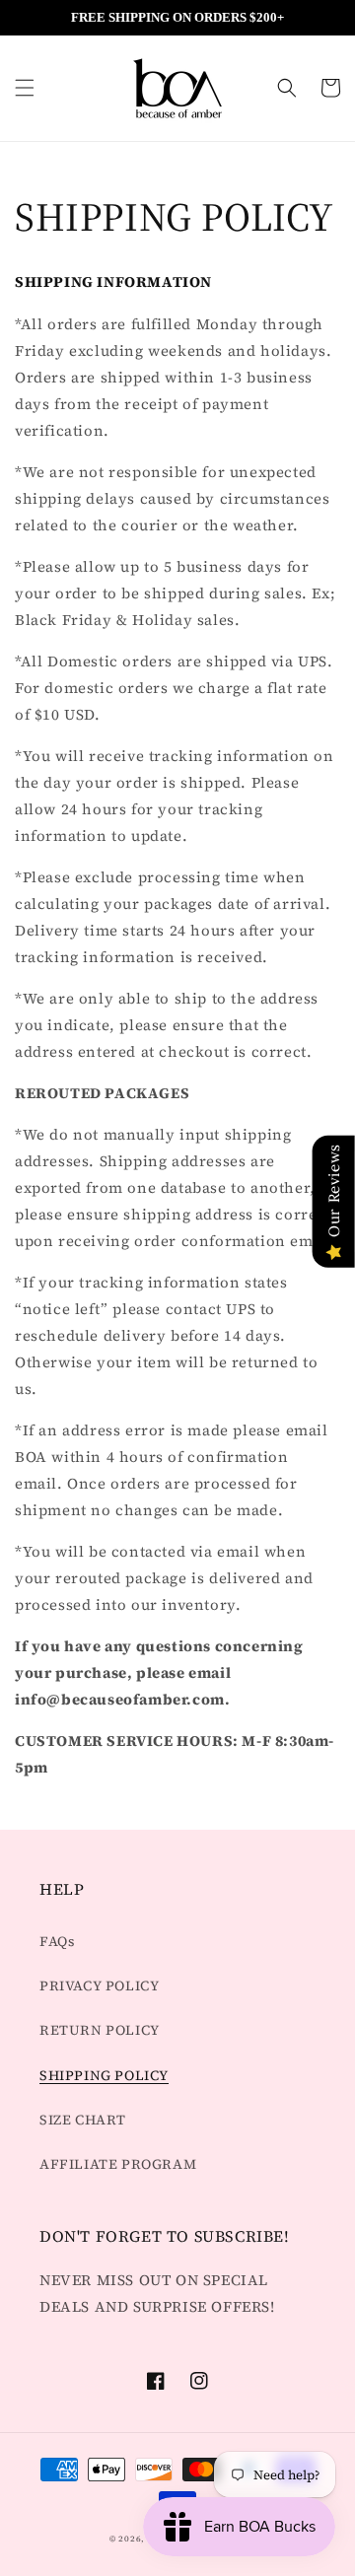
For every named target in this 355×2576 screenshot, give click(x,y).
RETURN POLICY (100, 2030)
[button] (25, 88)
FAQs (57, 1941)
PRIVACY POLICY (99, 1985)
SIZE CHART (83, 2120)
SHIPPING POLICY (104, 2075)
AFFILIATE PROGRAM (118, 2164)
